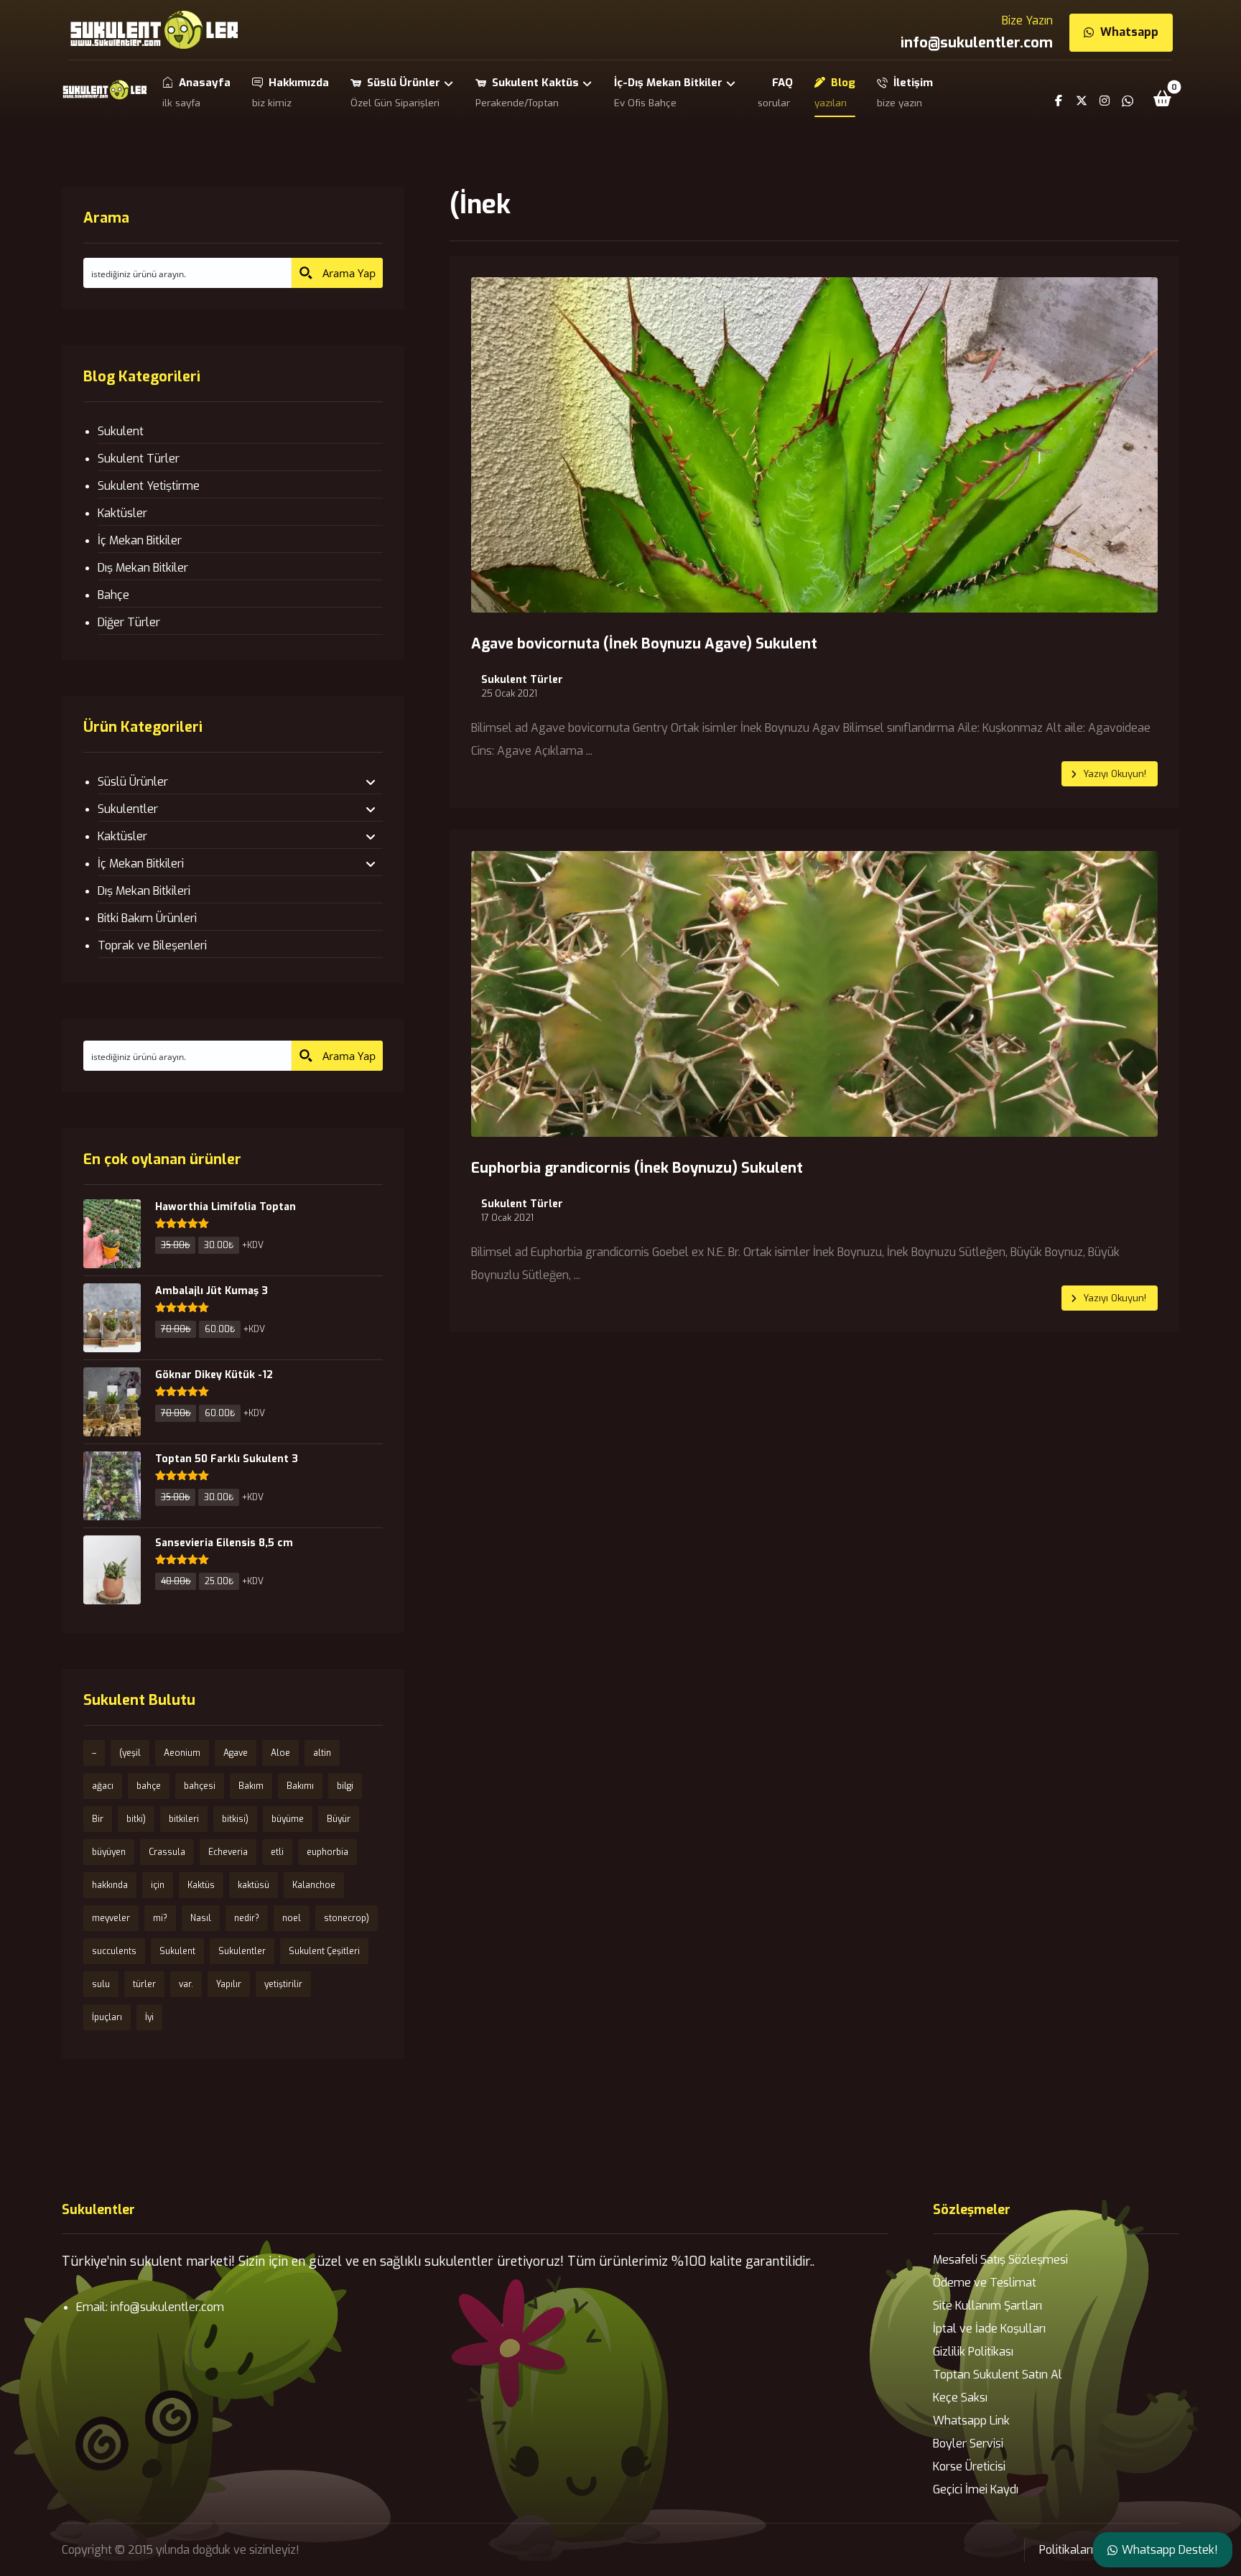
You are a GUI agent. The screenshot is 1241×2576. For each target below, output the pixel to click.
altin (322, 1753)
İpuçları (107, 2017)
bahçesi (200, 1786)
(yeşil (130, 1753)
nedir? (247, 1918)
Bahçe (113, 595)
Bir (98, 1819)
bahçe (149, 1786)
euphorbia (327, 1852)
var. (186, 1984)
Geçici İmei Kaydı (976, 2489)
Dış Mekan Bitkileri (144, 891)
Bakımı (300, 1786)
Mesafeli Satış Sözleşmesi (1000, 2260)
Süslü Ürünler (133, 782)
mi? (160, 1918)
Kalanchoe (314, 1885)
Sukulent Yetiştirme (149, 486)
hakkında (110, 1885)
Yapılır (229, 1984)
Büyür (339, 1819)
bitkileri (184, 1819)
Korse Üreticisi (969, 2466)
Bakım (251, 1786)
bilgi (345, 1786)
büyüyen (109, 1852)
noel (292, 1918)
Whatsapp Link (971, 2421)
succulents (114, 1951)
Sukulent (121, 431)
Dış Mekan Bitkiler (143, 568)
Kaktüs (201, 1885)
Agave (236, 1753)
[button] (1163, 98)
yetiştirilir (283, 1984)
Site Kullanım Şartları (987, 2306)
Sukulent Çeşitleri (324, 1951)
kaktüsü (254, 1885)
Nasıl (201, 1918)
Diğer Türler (129, 622)
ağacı (103, 1786)
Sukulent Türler (522, 680)
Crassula (167, 1852)
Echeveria (228, 1852)
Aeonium (182, 1753)
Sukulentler (128, 809)
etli (277, 1852)
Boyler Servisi (968, 2444)
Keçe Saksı (960, 2398)
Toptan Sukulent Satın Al (998, 2375)
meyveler (111, 1918)
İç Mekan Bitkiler (140, 540)
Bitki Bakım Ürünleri (147, 918)
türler (144, 1984)
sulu (101, 1984)
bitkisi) (235, 1819)
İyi (149, 2017)
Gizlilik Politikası (973, 2352)
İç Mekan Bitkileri (141, 864)
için (158, 1885)
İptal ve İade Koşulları (989, 2329)
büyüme (288, 1819)
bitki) (136, 1819)
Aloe (280, 1753)
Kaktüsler (122, 513)
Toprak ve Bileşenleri (152, 945)
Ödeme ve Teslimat (985, 2283)
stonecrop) (347, 1918)
